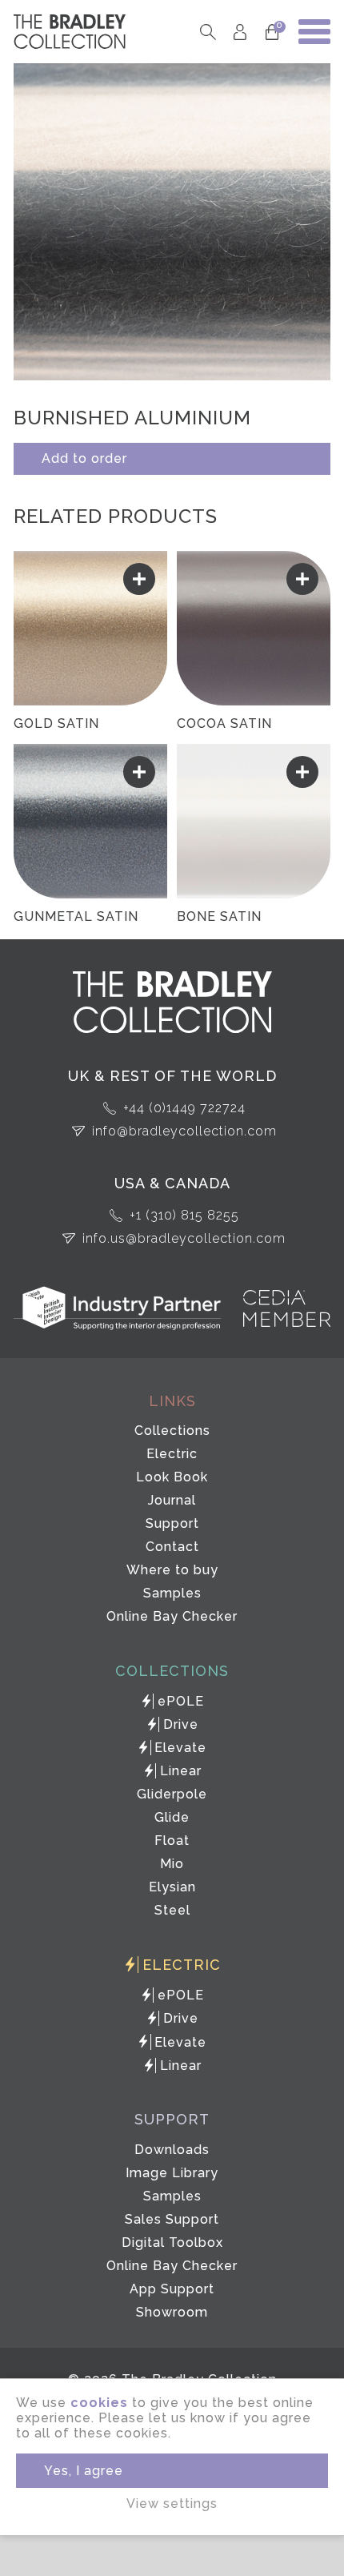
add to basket (139, 579)
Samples (172, 1593)
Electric (172, 1454)
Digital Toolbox (172, 2242)
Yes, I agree (84, 2471)
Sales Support (172, 2219)
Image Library (172, 2173)
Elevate (180, 1748)
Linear (181, 1771)
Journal (172, 1500)
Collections (172, 1431)
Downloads (172, 2150)
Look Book (172, 1477)
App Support (172, 2289)
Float (172, 1841)
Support (172, 1523)
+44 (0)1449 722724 (184, 1108)
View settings (172, 2504)
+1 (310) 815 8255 (184, 1215)
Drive (181, 1724)
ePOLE (181, 1701)
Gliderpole (172, 1794)
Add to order (84, 458)
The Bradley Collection (70, 32)
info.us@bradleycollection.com (184, 1238)
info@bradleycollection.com (184, 1131)
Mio (172, 1864)
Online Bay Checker (172, 1616)
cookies (99, 2403)
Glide (172, 1817)
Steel (172, 1910)
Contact (172, 1547)
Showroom (172, 2312)
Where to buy (172, 1570)
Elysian (172, 1887)
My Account (240, 32)
